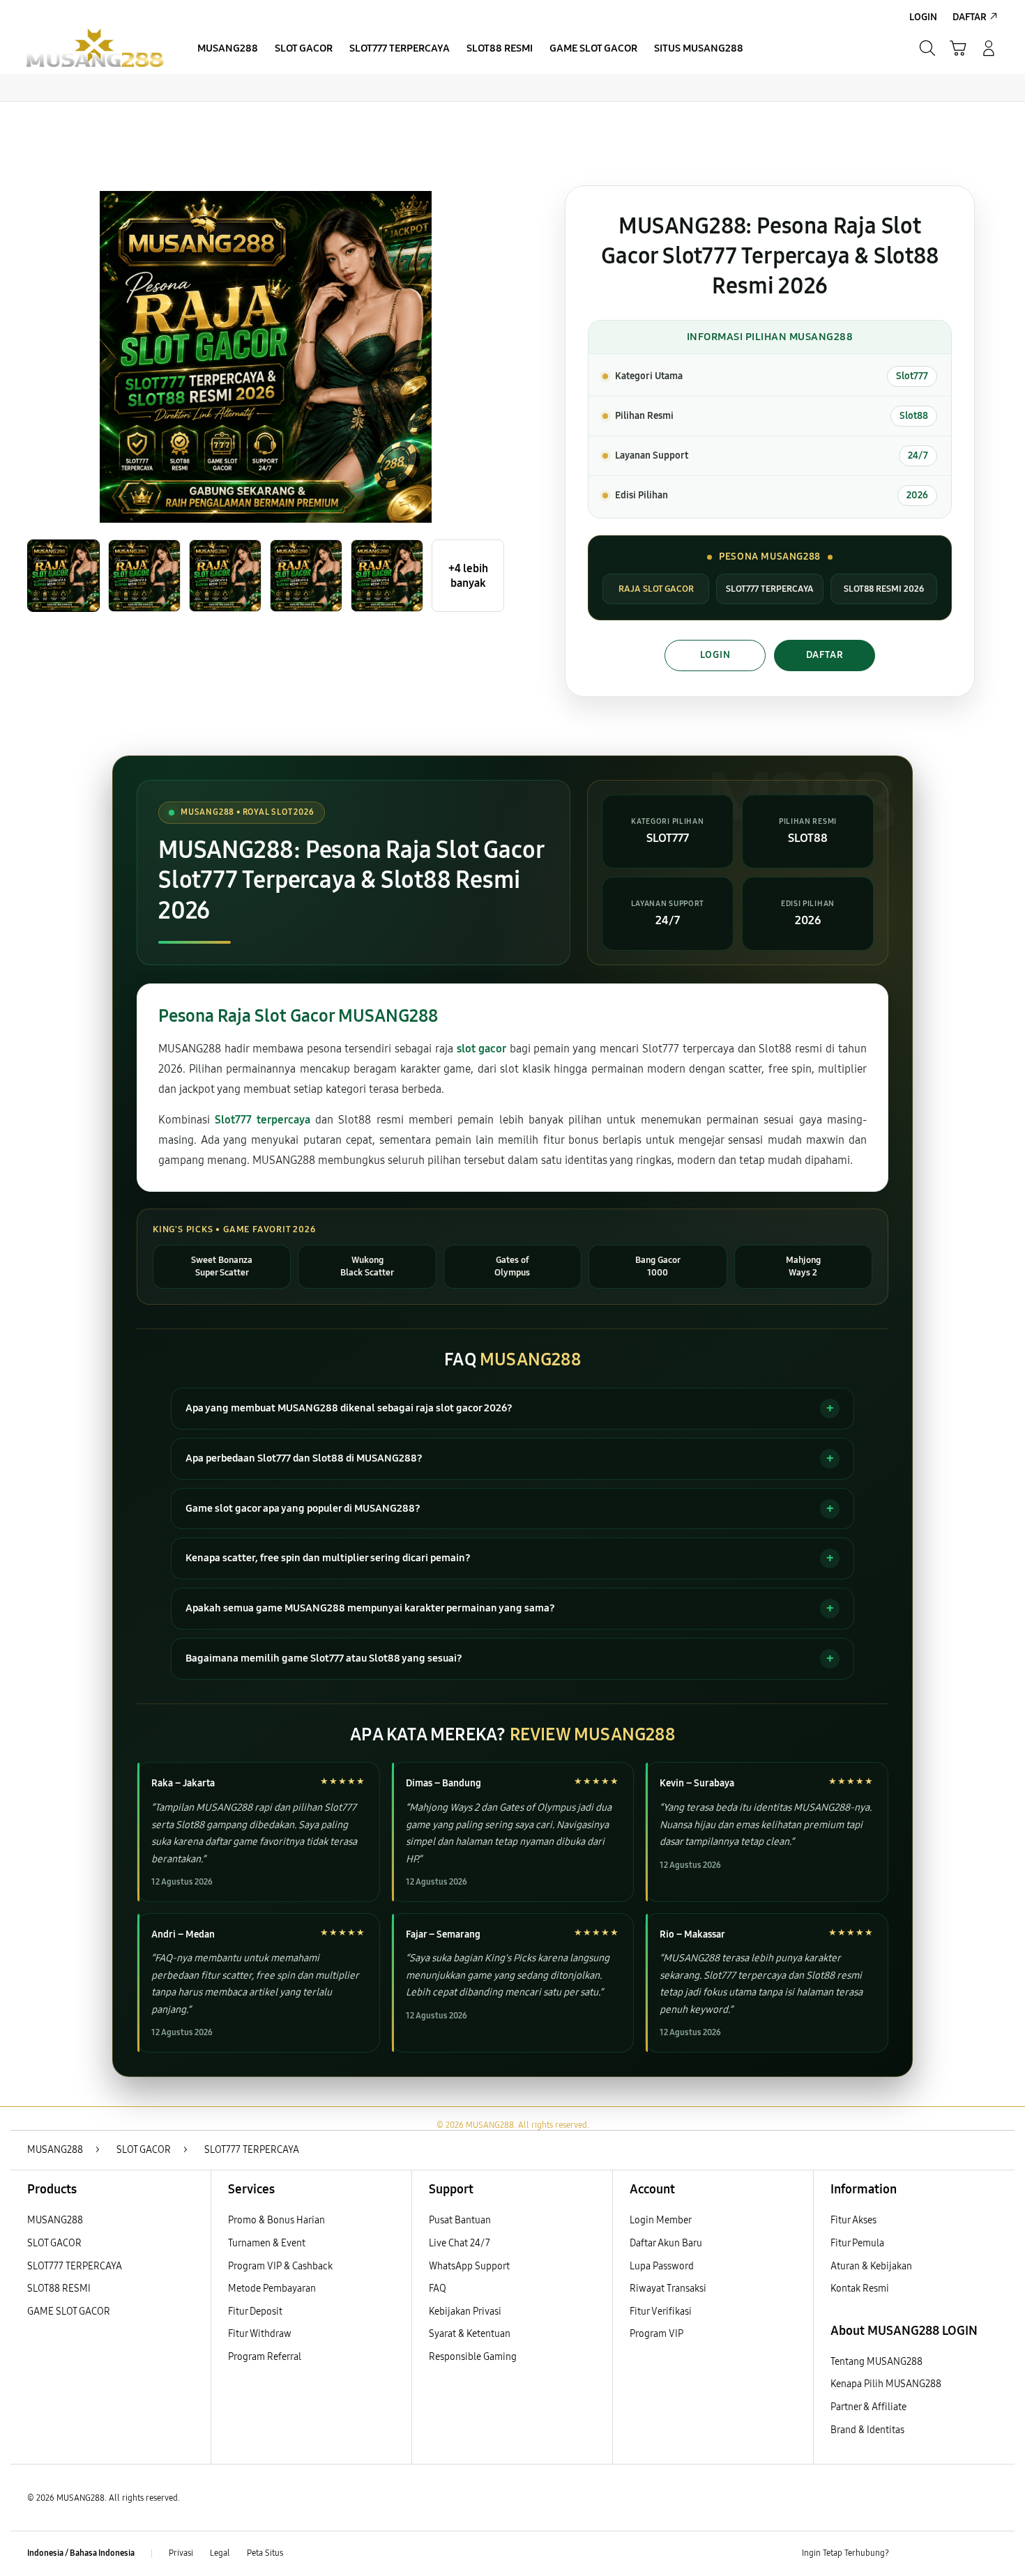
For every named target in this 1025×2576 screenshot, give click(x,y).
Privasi (181, 2553)
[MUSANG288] (94, 48)
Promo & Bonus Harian (276, 2220)
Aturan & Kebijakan (871, 2266)
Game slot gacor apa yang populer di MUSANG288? (303, 1508)
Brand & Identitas (867, 2430)
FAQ (438, 2288)
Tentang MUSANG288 (876, 2362)
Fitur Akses (853, 2220)
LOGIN (715, 655)
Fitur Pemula (857, 2243)
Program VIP (656, 2334)
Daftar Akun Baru (666, 2243)
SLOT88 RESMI (59, 2288)
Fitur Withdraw (260, 2334)
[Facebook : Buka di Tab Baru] (908, 2554)
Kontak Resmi (860, 2288)
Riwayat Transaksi (668, 2288)
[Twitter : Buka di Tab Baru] (935, 2554)
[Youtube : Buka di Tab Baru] (989, 2554)
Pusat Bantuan (460, 2220)
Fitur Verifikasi (661, 2311)
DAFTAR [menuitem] (970, 17)
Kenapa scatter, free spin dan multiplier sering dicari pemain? (328, 1558)
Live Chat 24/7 (460, 2243)
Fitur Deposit (255, 2311)
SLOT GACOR (54, 2243)
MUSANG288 (55, 2220)
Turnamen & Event (267, 2243)
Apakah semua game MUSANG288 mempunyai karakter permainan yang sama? (370, 1608)
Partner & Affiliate (868, 2407)
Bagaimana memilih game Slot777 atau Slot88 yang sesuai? (324, 1658)
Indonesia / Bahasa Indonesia (81, 2553)
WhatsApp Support (469, 2266)
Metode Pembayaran (272, 2288)
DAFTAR (825, 655)
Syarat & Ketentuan (470, 2334)
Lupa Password (662, 2266)
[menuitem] (228, 49)
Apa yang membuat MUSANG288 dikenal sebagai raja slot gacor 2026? (349, 1408)
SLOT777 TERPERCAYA (75, 2266)
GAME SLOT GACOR (69, 2311)
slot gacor (481, 1049)
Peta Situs (265, 2553)
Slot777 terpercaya (262, 1120)
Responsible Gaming (473, 2357)
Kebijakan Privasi (465, 2311)
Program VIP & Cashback (280, 2266)
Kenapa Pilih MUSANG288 (886, 2384)
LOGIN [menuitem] (923, 17)
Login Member (661, 2220)
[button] (958, 48)
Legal (220, 2553)
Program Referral (265, 2357)
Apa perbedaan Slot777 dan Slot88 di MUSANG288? (304, 1458)
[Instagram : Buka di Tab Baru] (962, 2554)
